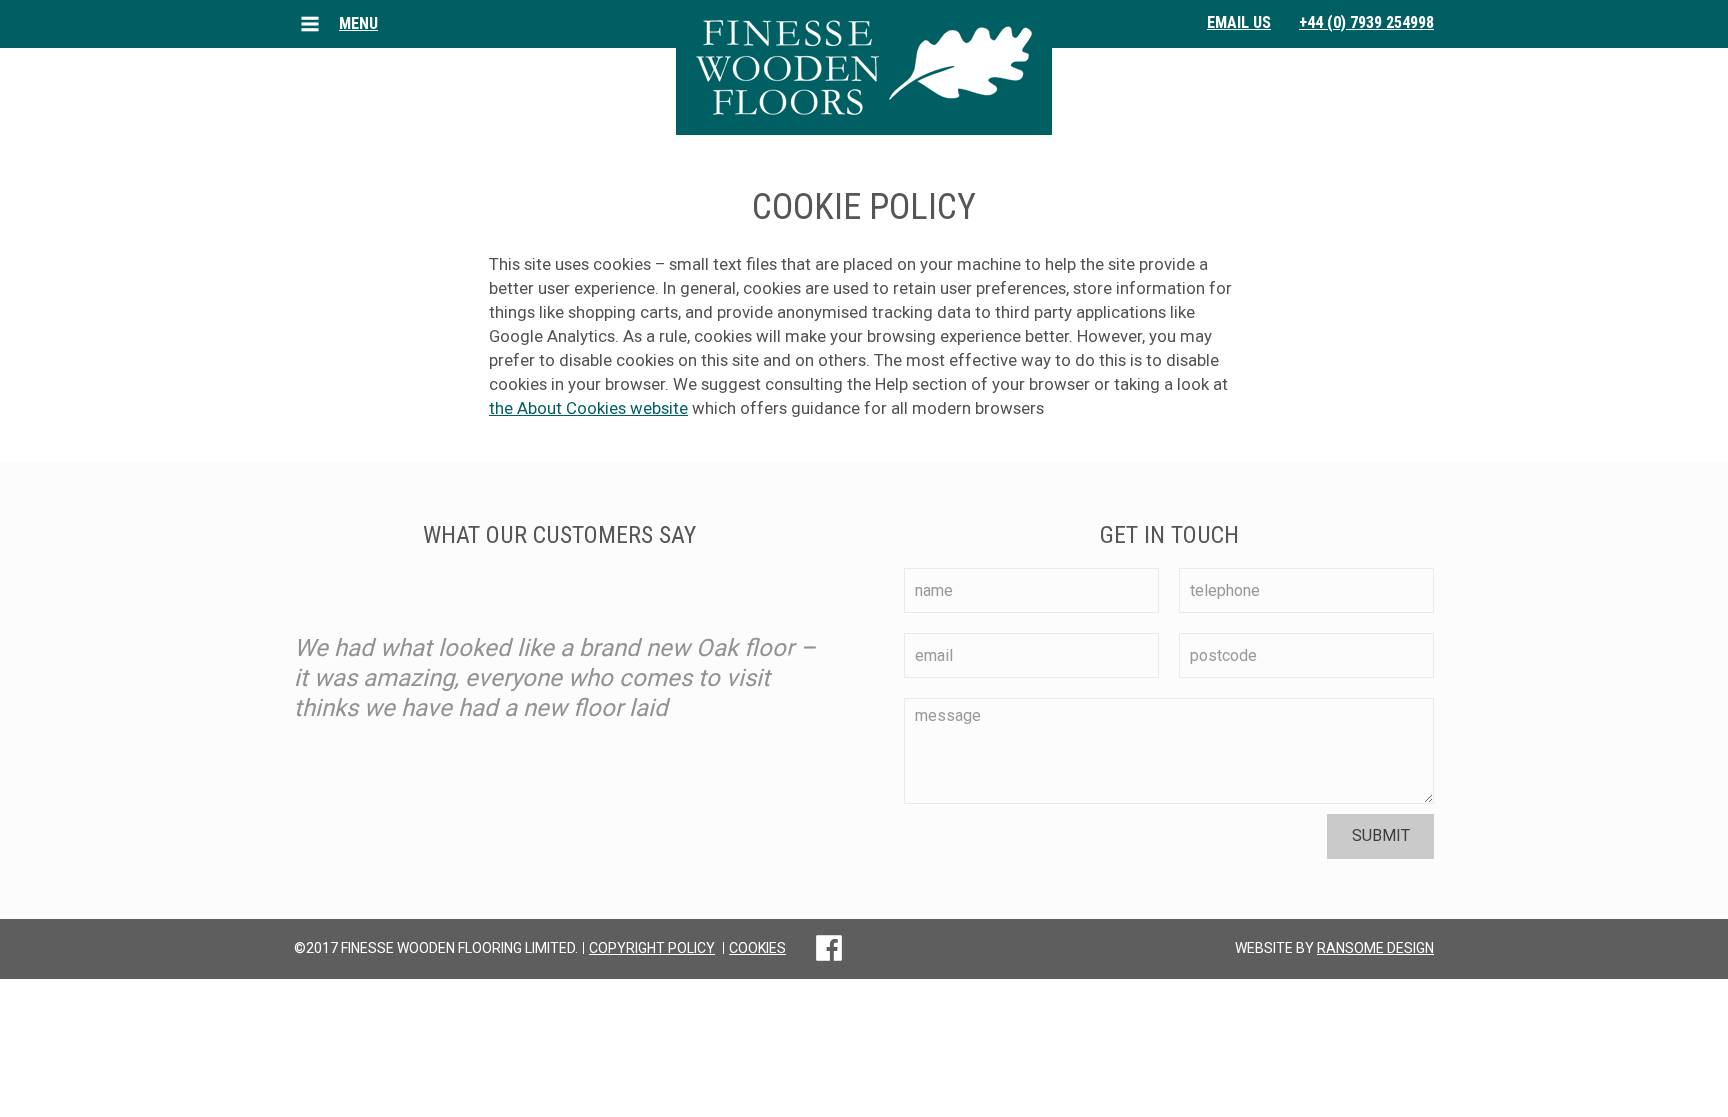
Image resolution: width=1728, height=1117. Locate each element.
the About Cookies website (588, 408)
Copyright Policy (652, 948)
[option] (559, 653)
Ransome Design (1375, 948)
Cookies (757, 948)
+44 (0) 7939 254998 (1366, 22)
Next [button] (784, 653)
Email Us (1239, 22)
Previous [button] (334, 653)
